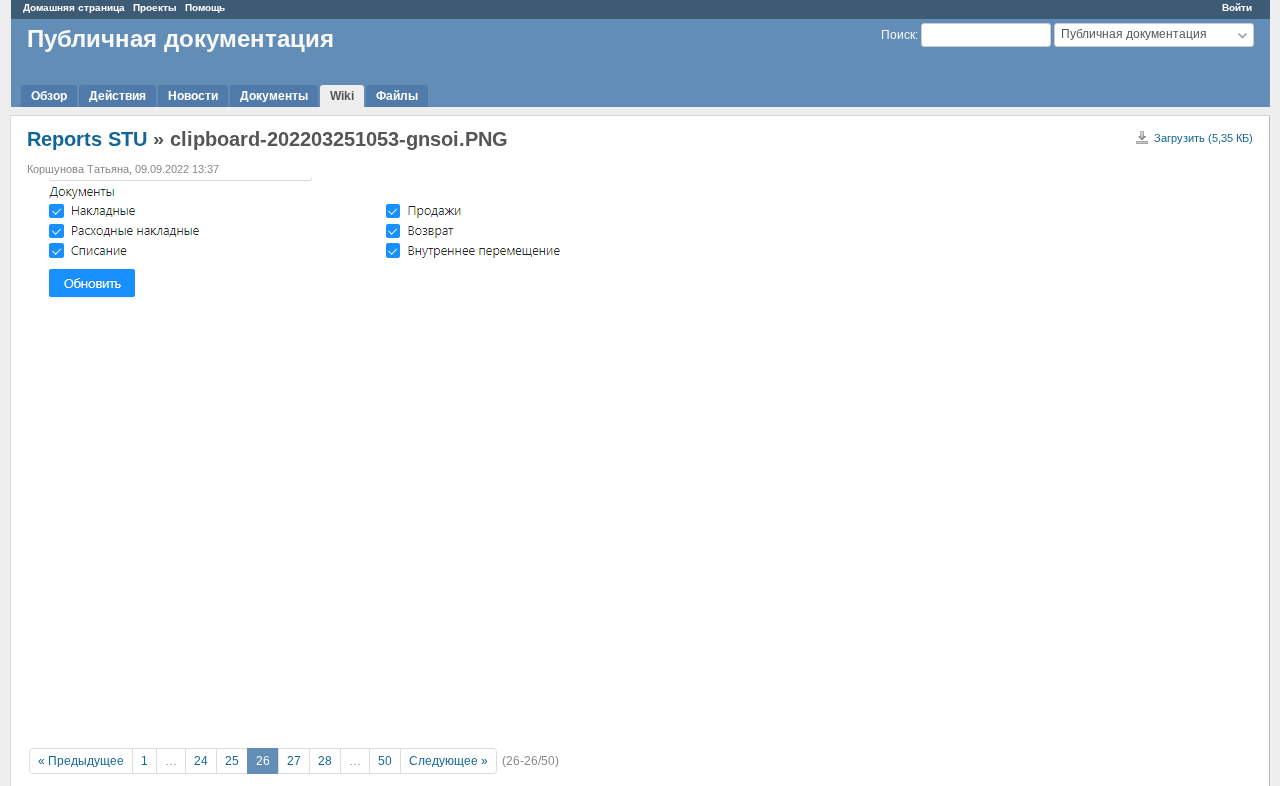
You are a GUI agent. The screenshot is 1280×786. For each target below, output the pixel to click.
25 (232, 761)
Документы (274, 96)
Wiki (342, 96)
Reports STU (87, 139)
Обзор (49, 96)
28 (325, 761)
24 (201, 761)
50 (385, 761)
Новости (193, 96)
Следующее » (448, 761)
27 (294, 761)
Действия (117, 96)
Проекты (155, 7)
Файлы (397, 96)
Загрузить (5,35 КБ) (1203, 138)
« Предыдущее (81, 761)
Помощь (205, 7)
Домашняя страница (74, 7)
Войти (1237, 7)
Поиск (898, 35)
